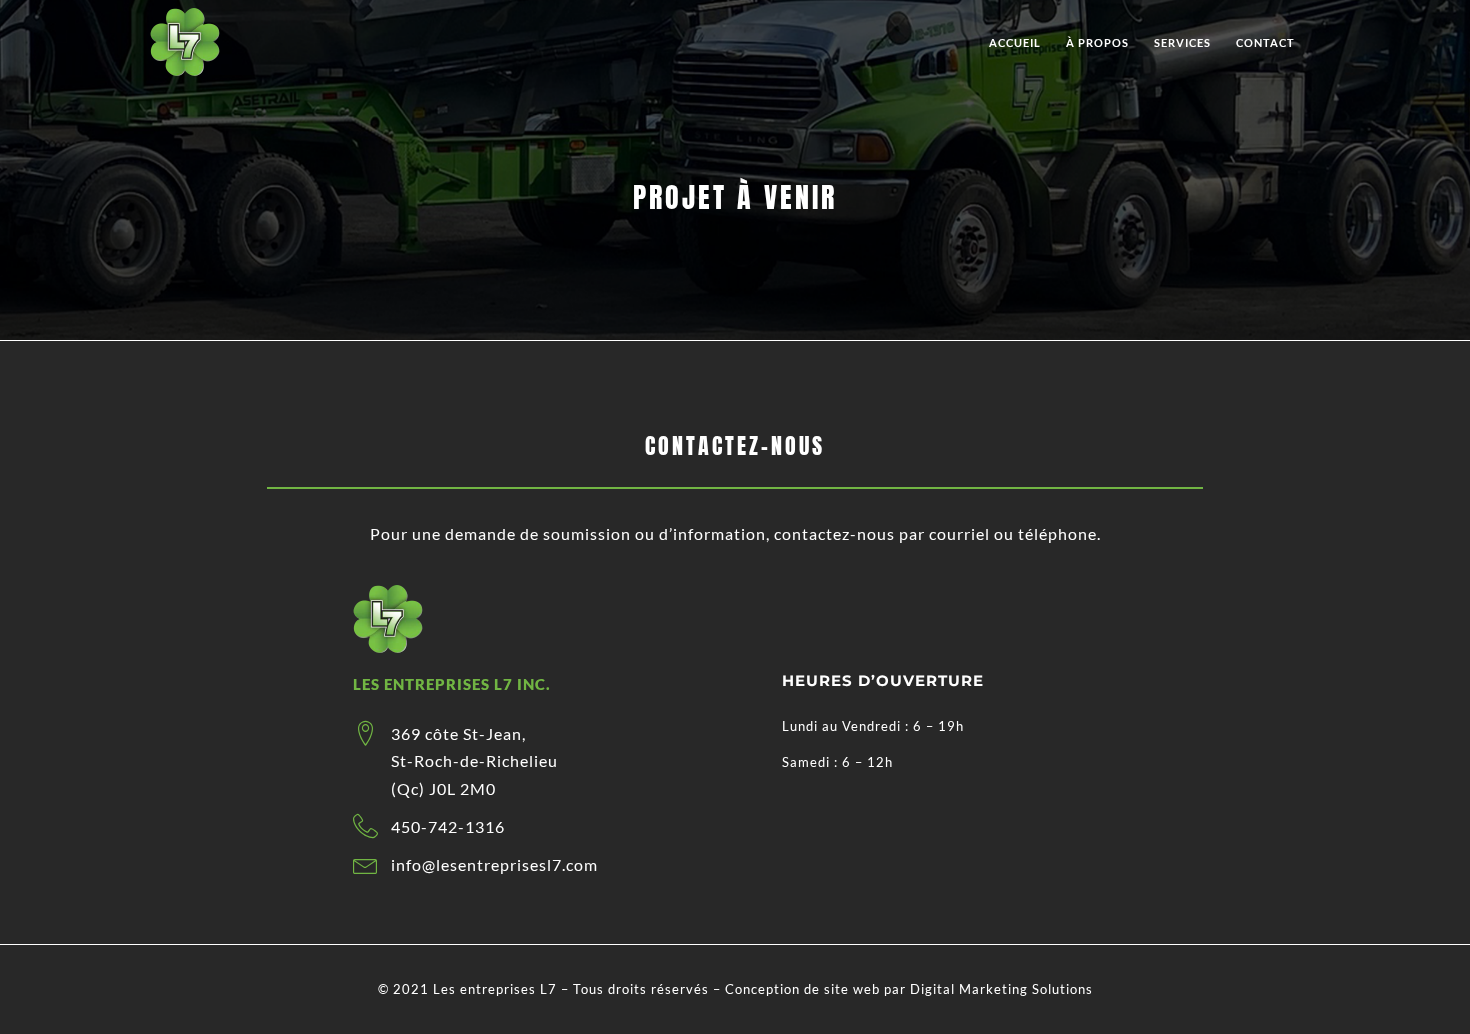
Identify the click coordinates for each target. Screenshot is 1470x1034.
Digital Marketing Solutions (1001, 989)
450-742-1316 (448, 826)
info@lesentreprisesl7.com (494, 864)
